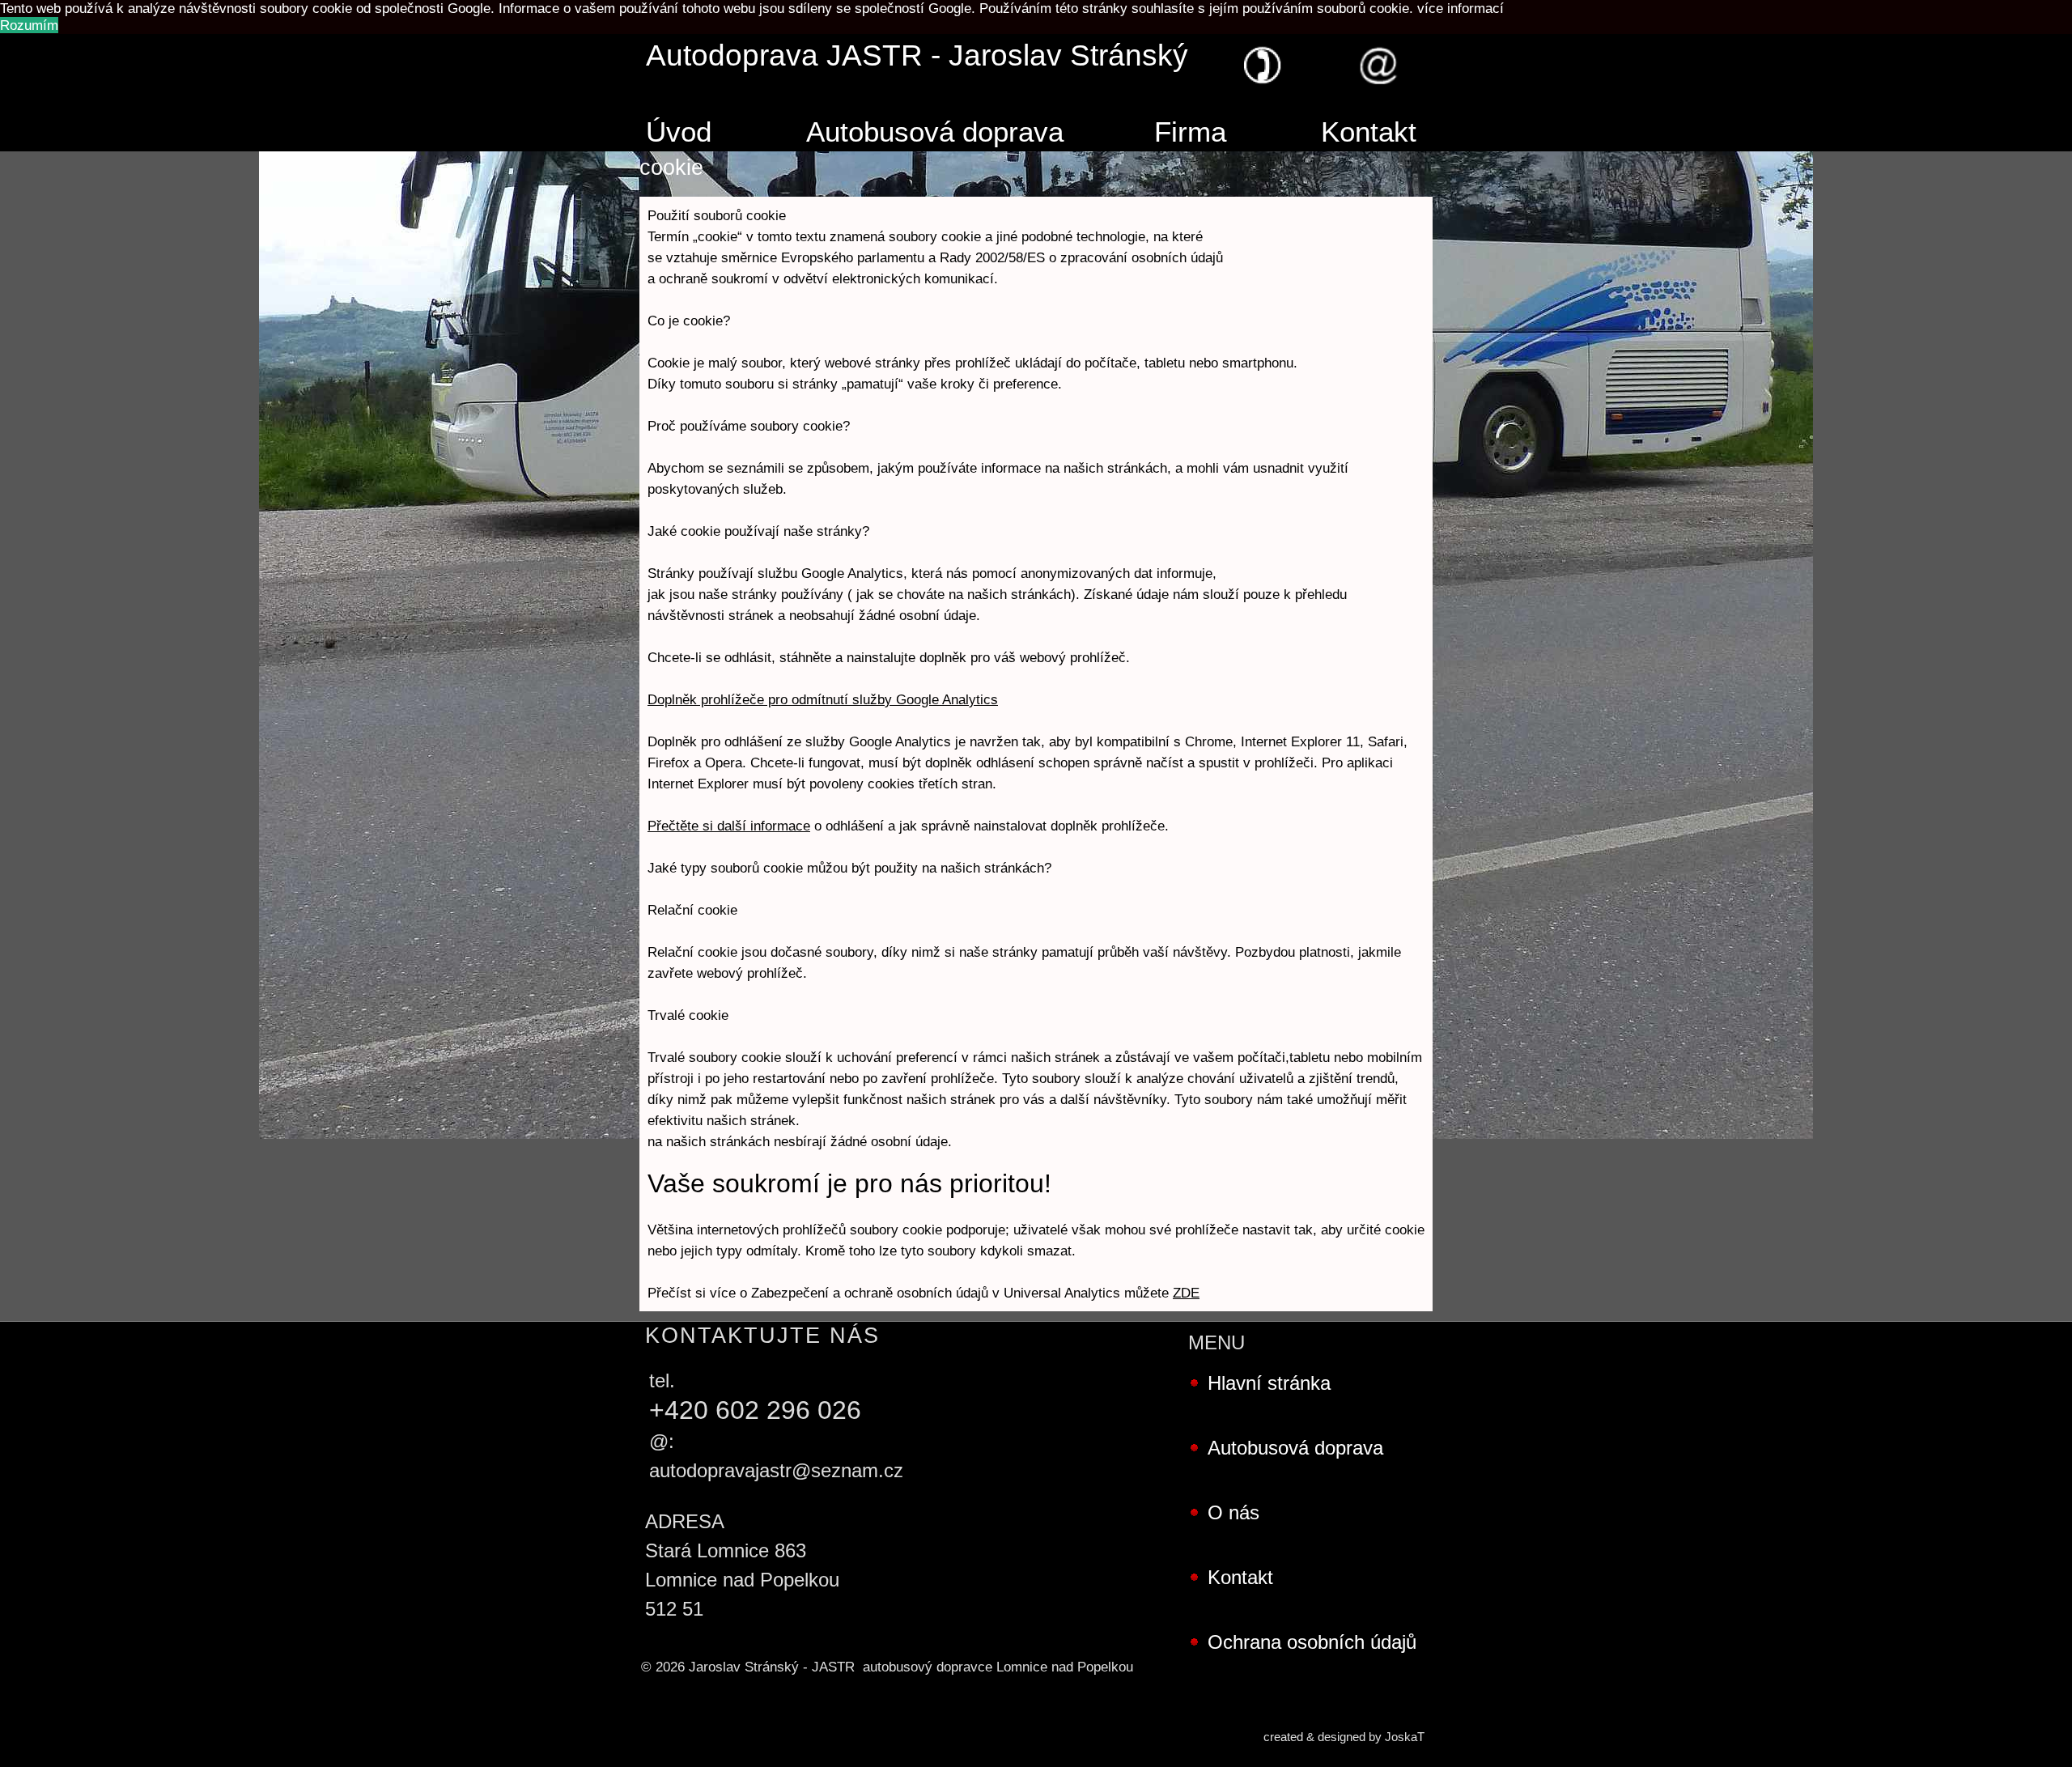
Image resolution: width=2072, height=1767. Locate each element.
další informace (764, 826)
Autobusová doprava (935, 132)
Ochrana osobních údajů (1312, 1642)
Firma (1190, 132)
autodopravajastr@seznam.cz (776, 1470)
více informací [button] (1461, 8)
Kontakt (1369, 132)
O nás (1233, 1512)
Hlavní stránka (1269, 1383)
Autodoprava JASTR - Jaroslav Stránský (917, 55)
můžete (1162, 1293)
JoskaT (1405, 1737)
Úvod (679, 132)
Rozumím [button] (29, 25)
